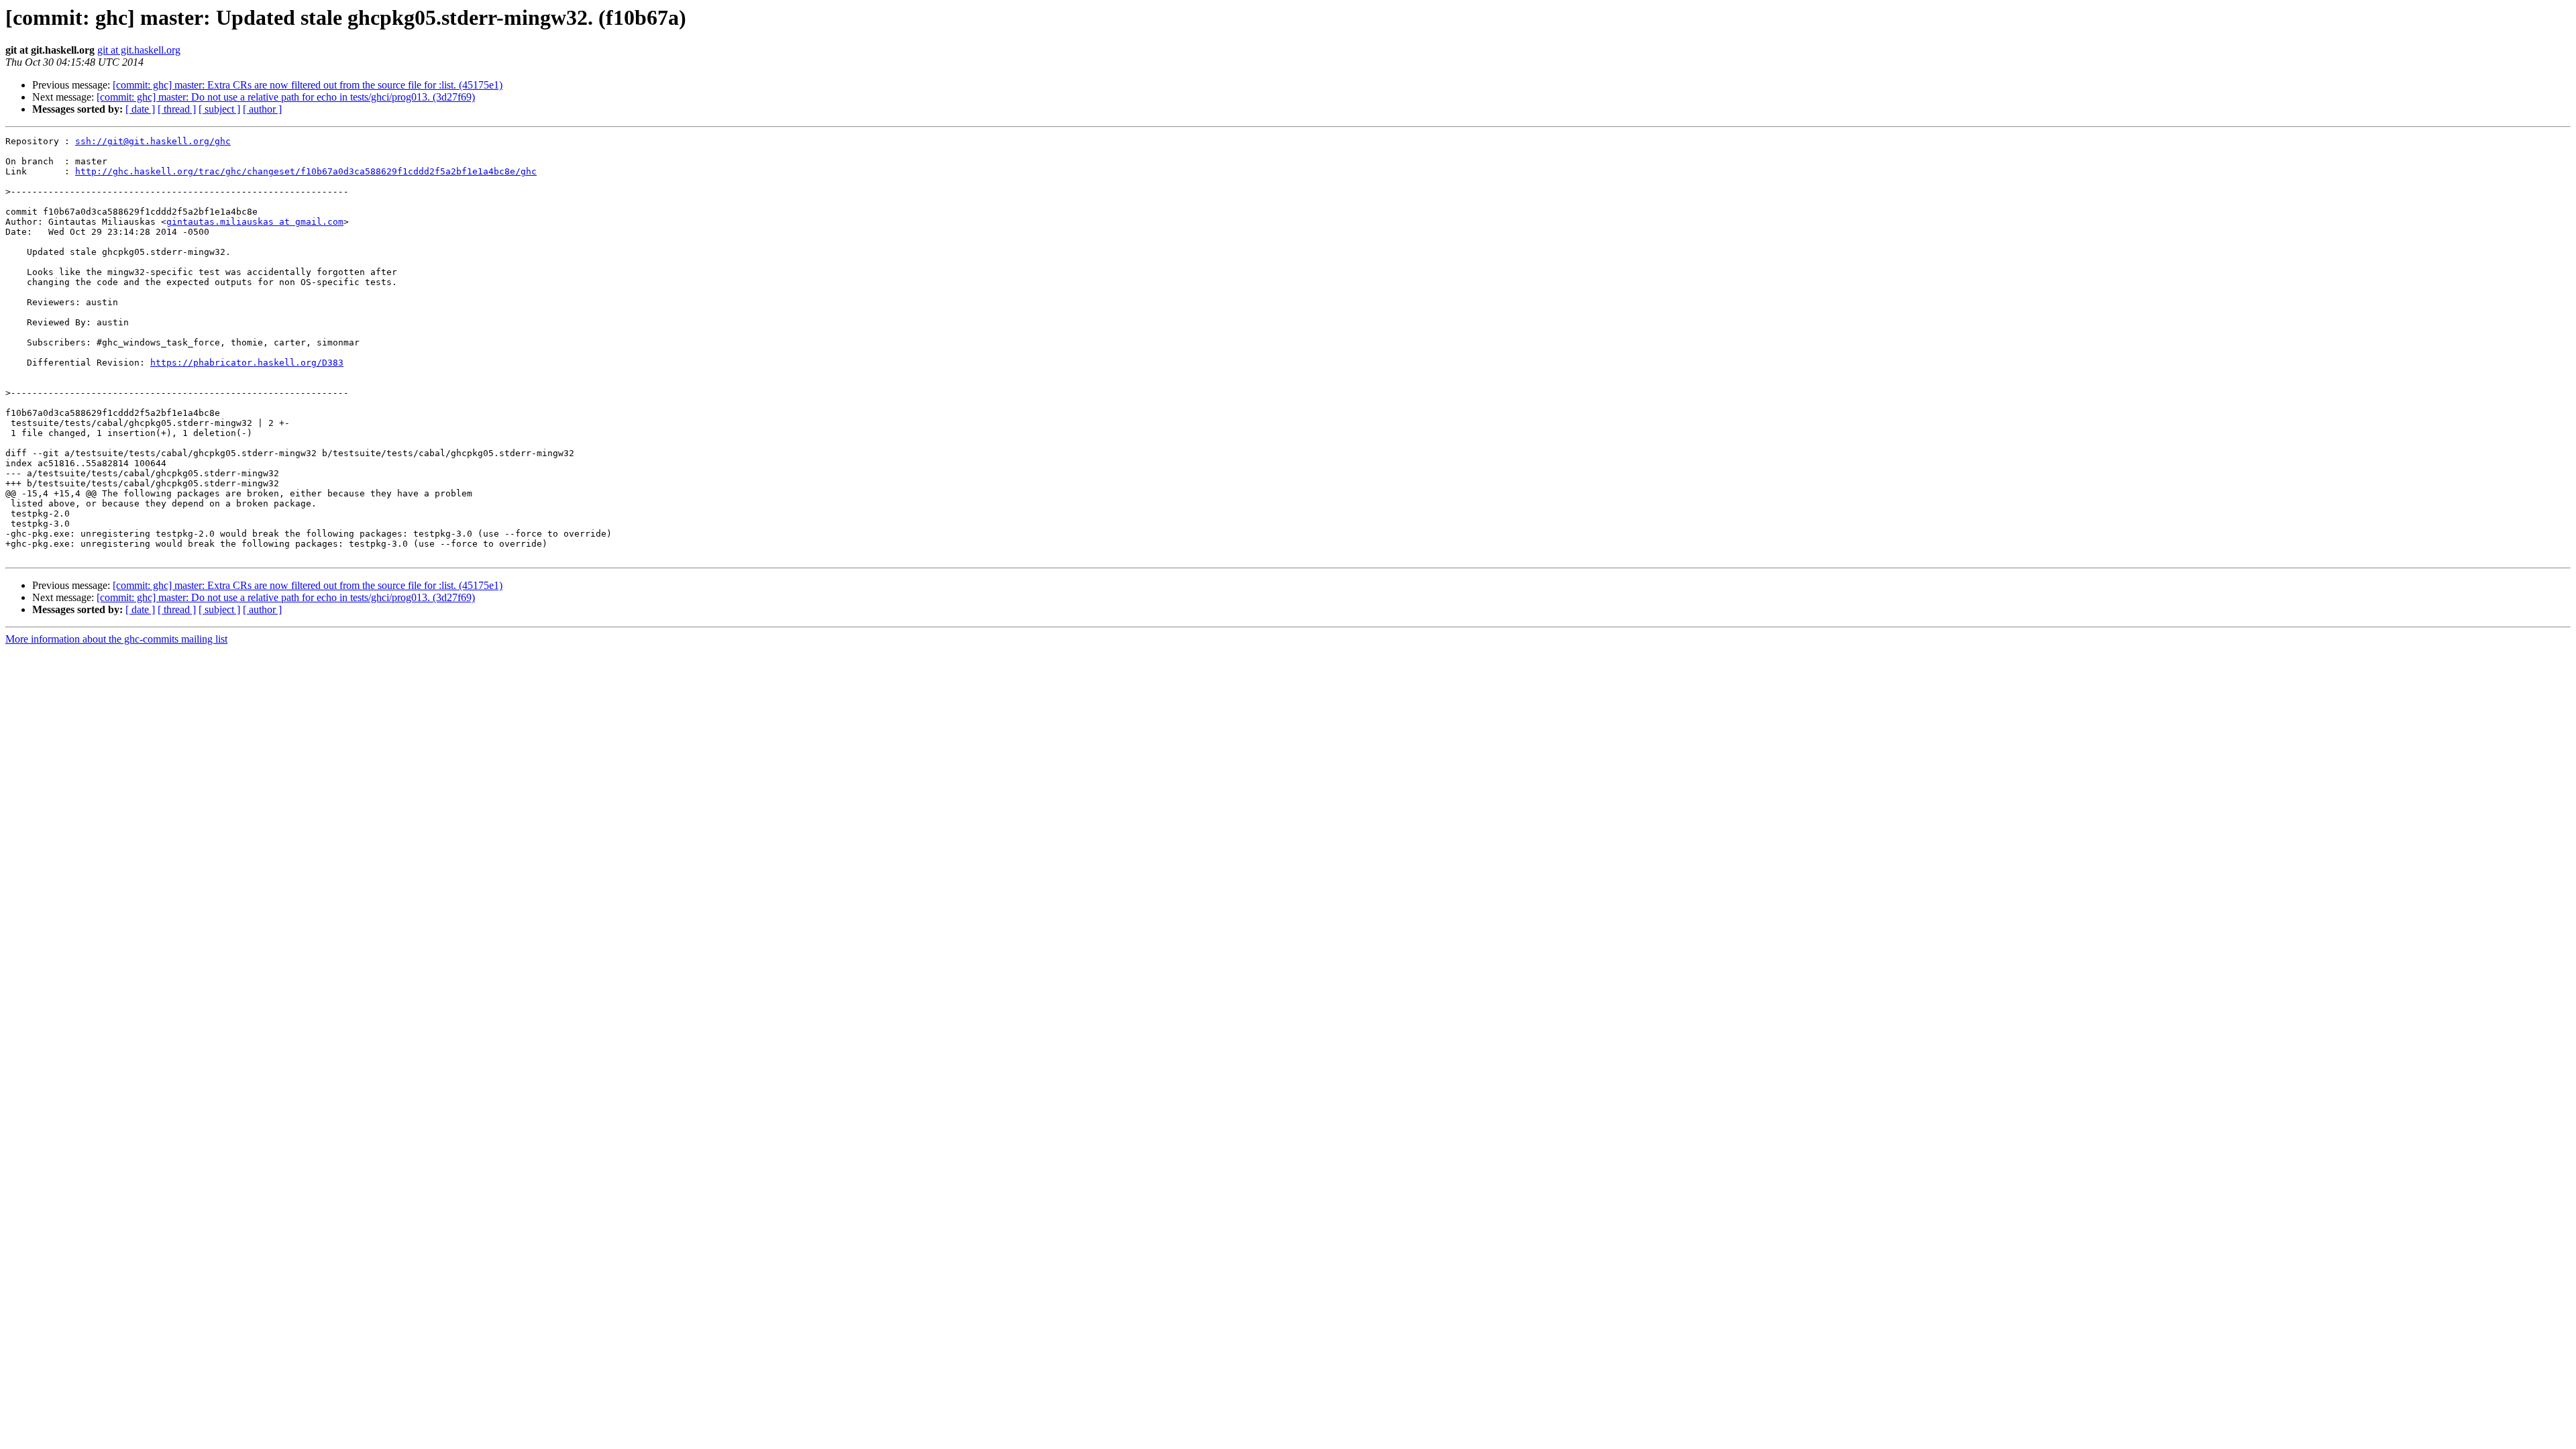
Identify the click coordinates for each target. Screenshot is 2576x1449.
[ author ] (262, 109)
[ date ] (140, 109)
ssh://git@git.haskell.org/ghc (153, 141)
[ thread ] (177, 109)
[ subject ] (219, 109)
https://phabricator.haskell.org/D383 (247, 363)
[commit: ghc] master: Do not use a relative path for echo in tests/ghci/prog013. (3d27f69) (286, 97)
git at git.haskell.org (139, 50)
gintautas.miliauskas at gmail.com (255, 222)
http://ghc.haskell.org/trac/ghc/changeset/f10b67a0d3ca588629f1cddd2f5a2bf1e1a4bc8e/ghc (306, 171)
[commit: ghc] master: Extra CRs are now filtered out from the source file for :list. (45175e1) (308, 85)
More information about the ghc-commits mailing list (116, 639)
